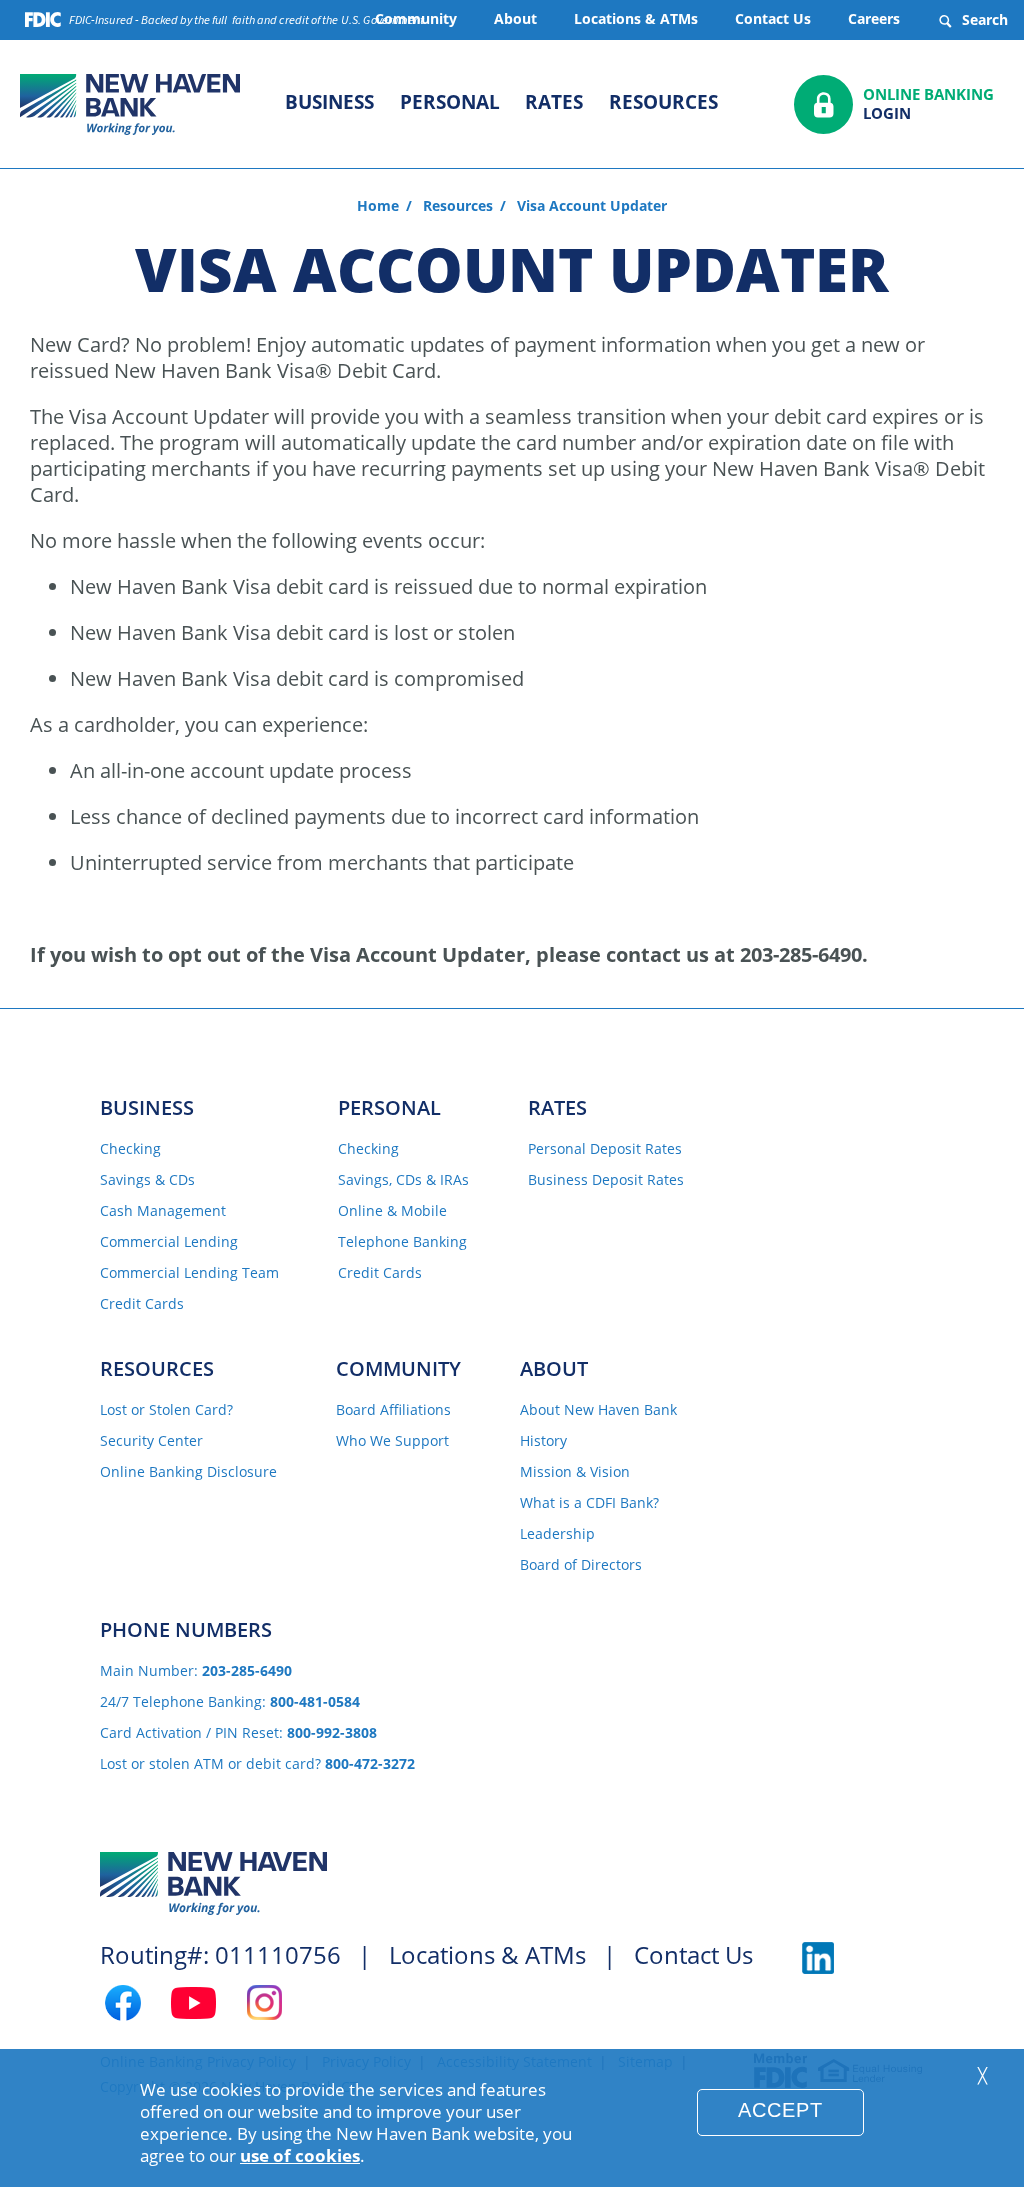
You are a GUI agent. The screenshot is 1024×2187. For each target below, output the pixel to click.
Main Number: (196, 1671)
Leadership (557, 1534)
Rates (554, 102)
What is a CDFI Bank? (589, 1503)
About (515, 18)
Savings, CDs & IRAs (403, 1180)
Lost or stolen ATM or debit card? (257, 1764)
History (543, 1441)
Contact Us (773, 18)
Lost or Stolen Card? (166, 1410)
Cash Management (163, 1211)
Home (378, 206)
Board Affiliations (393, 1410)
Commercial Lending (169, 1242)
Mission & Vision (575, 1472)
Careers (874, 18)
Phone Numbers (186, 1629)
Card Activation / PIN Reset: (238, 1733)
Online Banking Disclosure (188, 1472)
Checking (130, 1149)
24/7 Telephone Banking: (230, 1702)
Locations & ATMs (636, 18)
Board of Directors (581, 1565)
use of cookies (300, 2155)
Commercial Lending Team (189, 1273)
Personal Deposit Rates (605, 1149)
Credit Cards (142, 1304)
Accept (780, 2110)
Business (329, 102)
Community (398, 1368)
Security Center (151, 1441)
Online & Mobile (392, 1211)
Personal (450, 102)
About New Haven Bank (598, 1410)
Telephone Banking (402, 1242)
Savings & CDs (147, 1180)
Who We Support (392, 1441)
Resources (663, 102)
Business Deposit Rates (606, 1180)
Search (983, 19)
